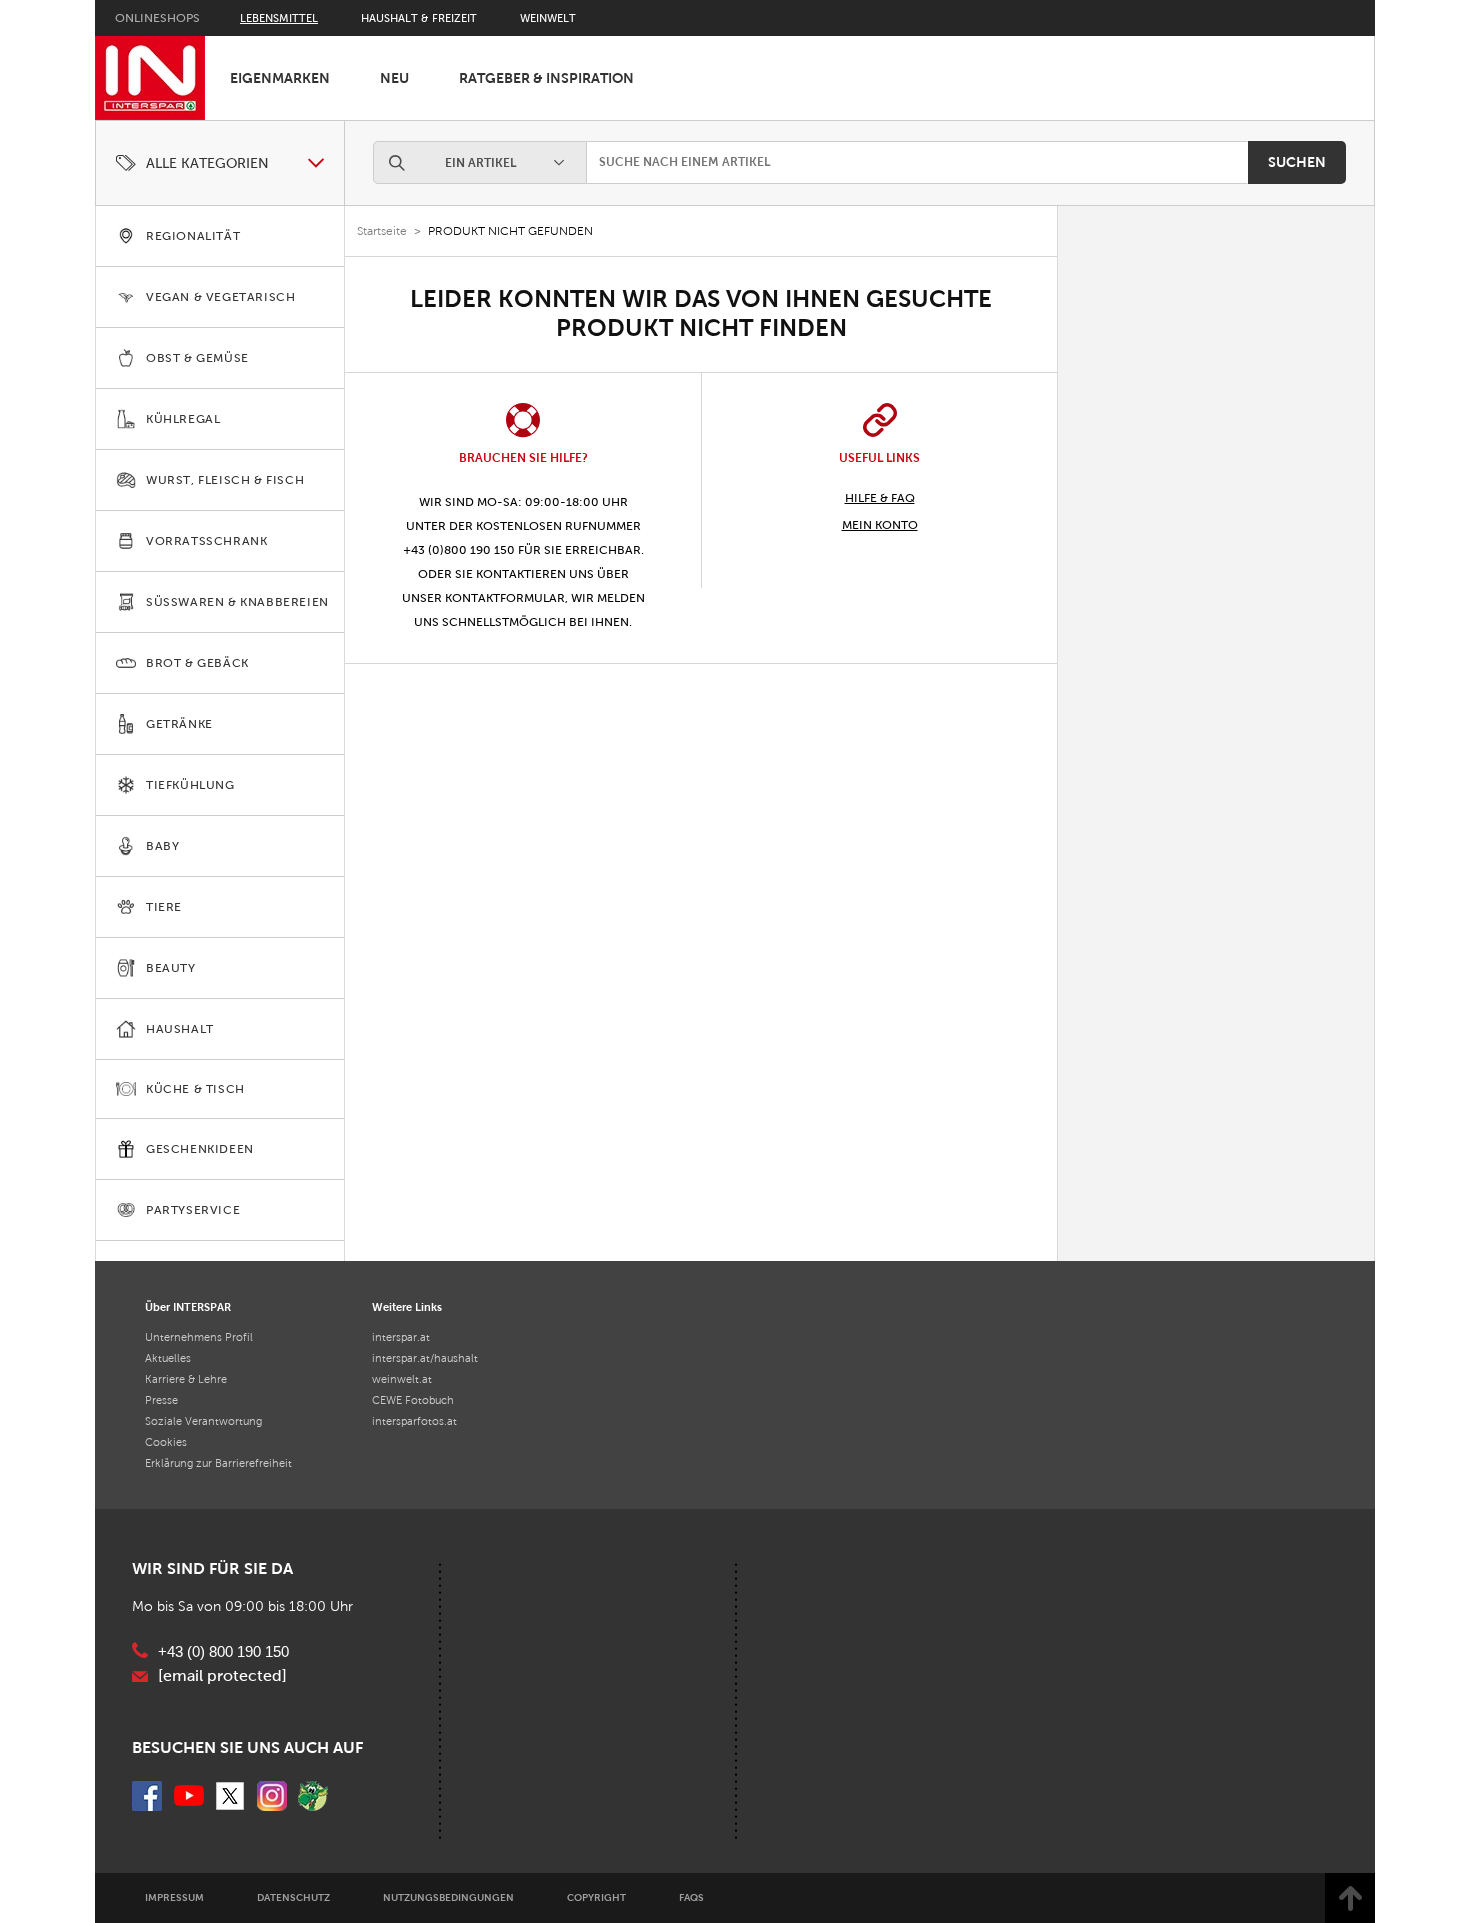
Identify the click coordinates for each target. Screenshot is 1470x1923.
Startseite (382, 231)
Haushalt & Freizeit (419, 18)
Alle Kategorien (207, 163)
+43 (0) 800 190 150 (223, 1652)
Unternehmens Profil (199, 1337)
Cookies (166, 1442)
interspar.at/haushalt (425, 1358)
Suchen (1297, 162)
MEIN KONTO (880, 525)
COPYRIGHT (596, 1897)
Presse (161, 1400)
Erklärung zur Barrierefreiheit (218, 1463)
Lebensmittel (279, 18)
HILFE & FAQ (880, 498)
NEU (394, 78)
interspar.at (401, 1337)
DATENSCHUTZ (293, 1897)
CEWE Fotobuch (413, 1400)
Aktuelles (168, 1358)
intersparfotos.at (414, 1421)
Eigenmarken (280, 78)
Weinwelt (548, 18)
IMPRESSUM (174, 1897)
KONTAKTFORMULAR (505, 598)
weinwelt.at (402, 1379)
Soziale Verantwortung (203, 1421)
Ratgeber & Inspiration (546, 78)
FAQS (691, 1897)
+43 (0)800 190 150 (459, 550)
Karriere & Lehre (186, 1379)
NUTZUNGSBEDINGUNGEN (448, 1897)
